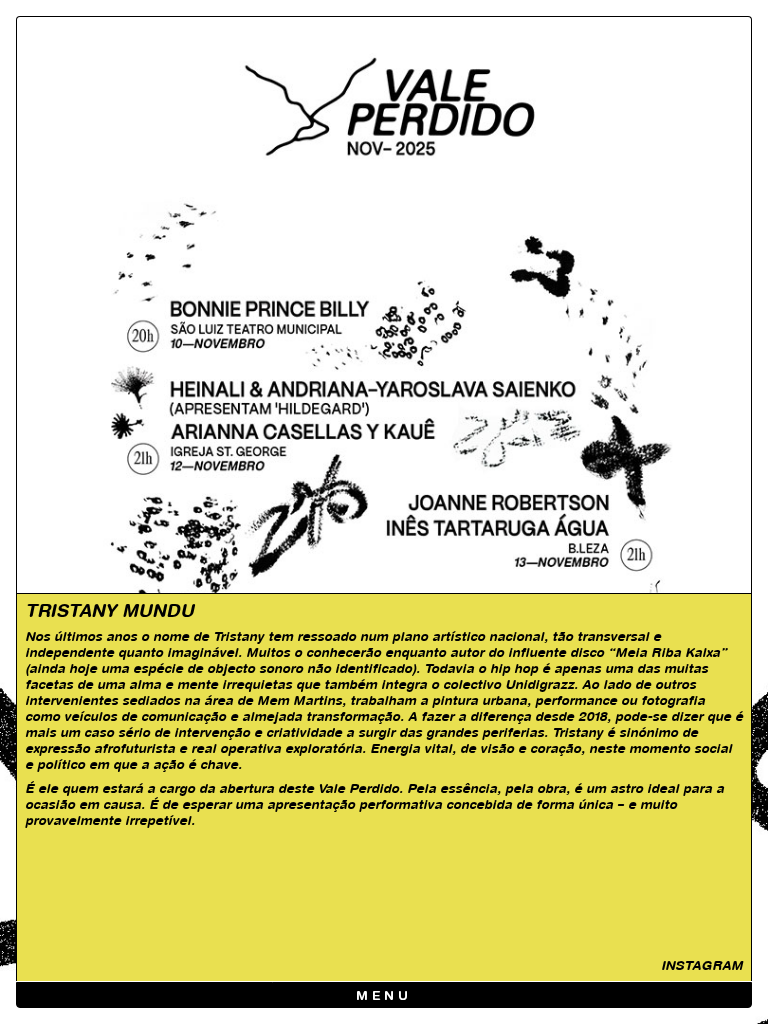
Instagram (702, 965)
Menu (384, 996)
